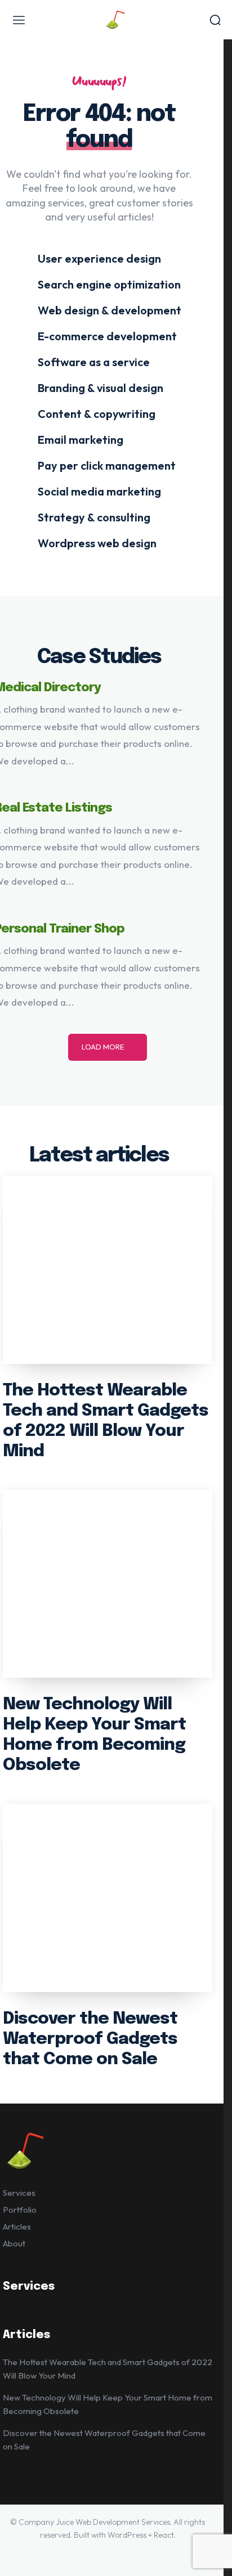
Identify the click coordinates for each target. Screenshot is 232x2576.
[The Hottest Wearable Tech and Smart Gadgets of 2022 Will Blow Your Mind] (108, 1270)
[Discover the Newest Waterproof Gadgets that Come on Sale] (108, 1898)
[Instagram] (84, 2553)
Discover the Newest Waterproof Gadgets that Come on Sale (90, 2039)
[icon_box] (92, 258)
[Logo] (116, 20)
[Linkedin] (108, 2553)
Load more (103, 1047)
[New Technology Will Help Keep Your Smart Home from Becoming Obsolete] (108, 1584)
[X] (131, 2553)
